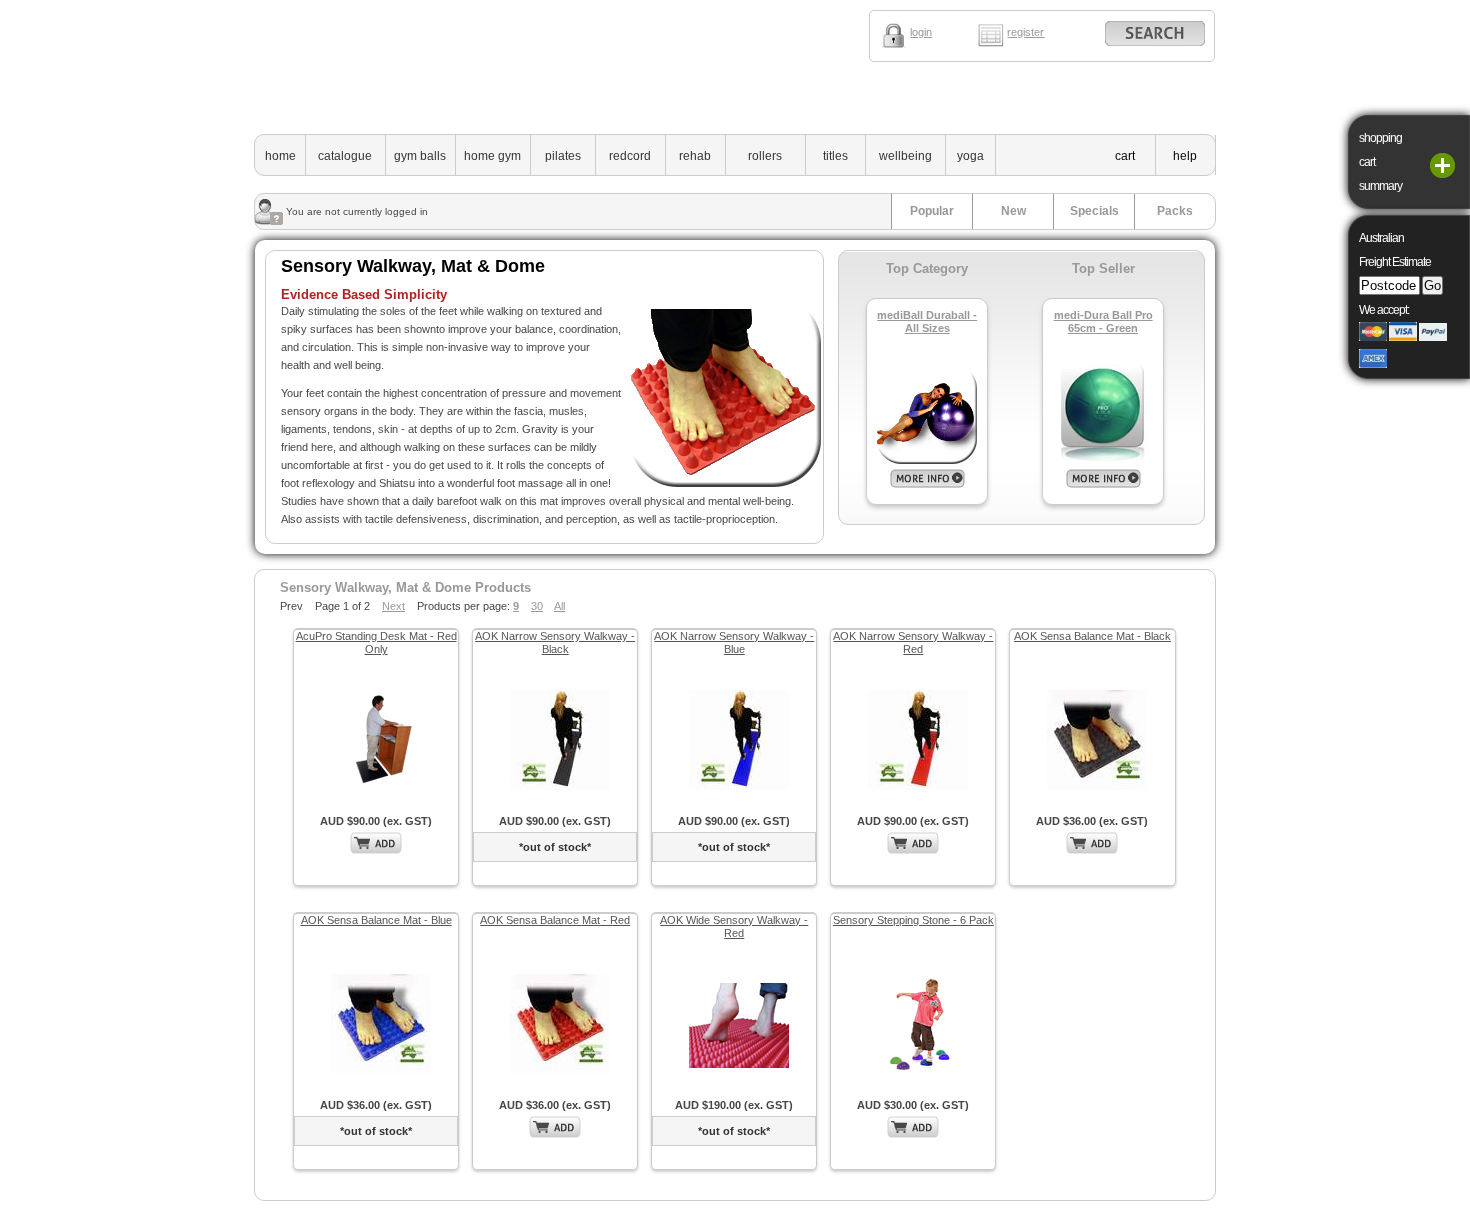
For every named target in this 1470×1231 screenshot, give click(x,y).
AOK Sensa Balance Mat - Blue (376, 920)
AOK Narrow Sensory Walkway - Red (913, 642)
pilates (563, 156)
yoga (970, 156)
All (559, 606)
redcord (630, 156)
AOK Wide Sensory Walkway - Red (734, 926)
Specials (1094, 211)
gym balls (420, 156)
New (1013, 211)
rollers (765, 156)
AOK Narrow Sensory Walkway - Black (555, 642)
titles (835, 156)
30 (537, 606)
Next (393, 606)
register (1025, 32)
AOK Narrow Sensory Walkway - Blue (734, 642)
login (921, 32)
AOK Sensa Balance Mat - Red (555, 920)
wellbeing (905, 156)
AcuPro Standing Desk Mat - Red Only (376, 642)
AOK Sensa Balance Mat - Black (1092, 636)
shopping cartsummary (1380, 162)
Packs (1175, 211)
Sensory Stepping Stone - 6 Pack (913, 920)
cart (1125, 156)
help (1185, 156)
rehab (695, 156)
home (280, 156)
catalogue (345, 156)
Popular (932, 211)
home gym (492, 156)
